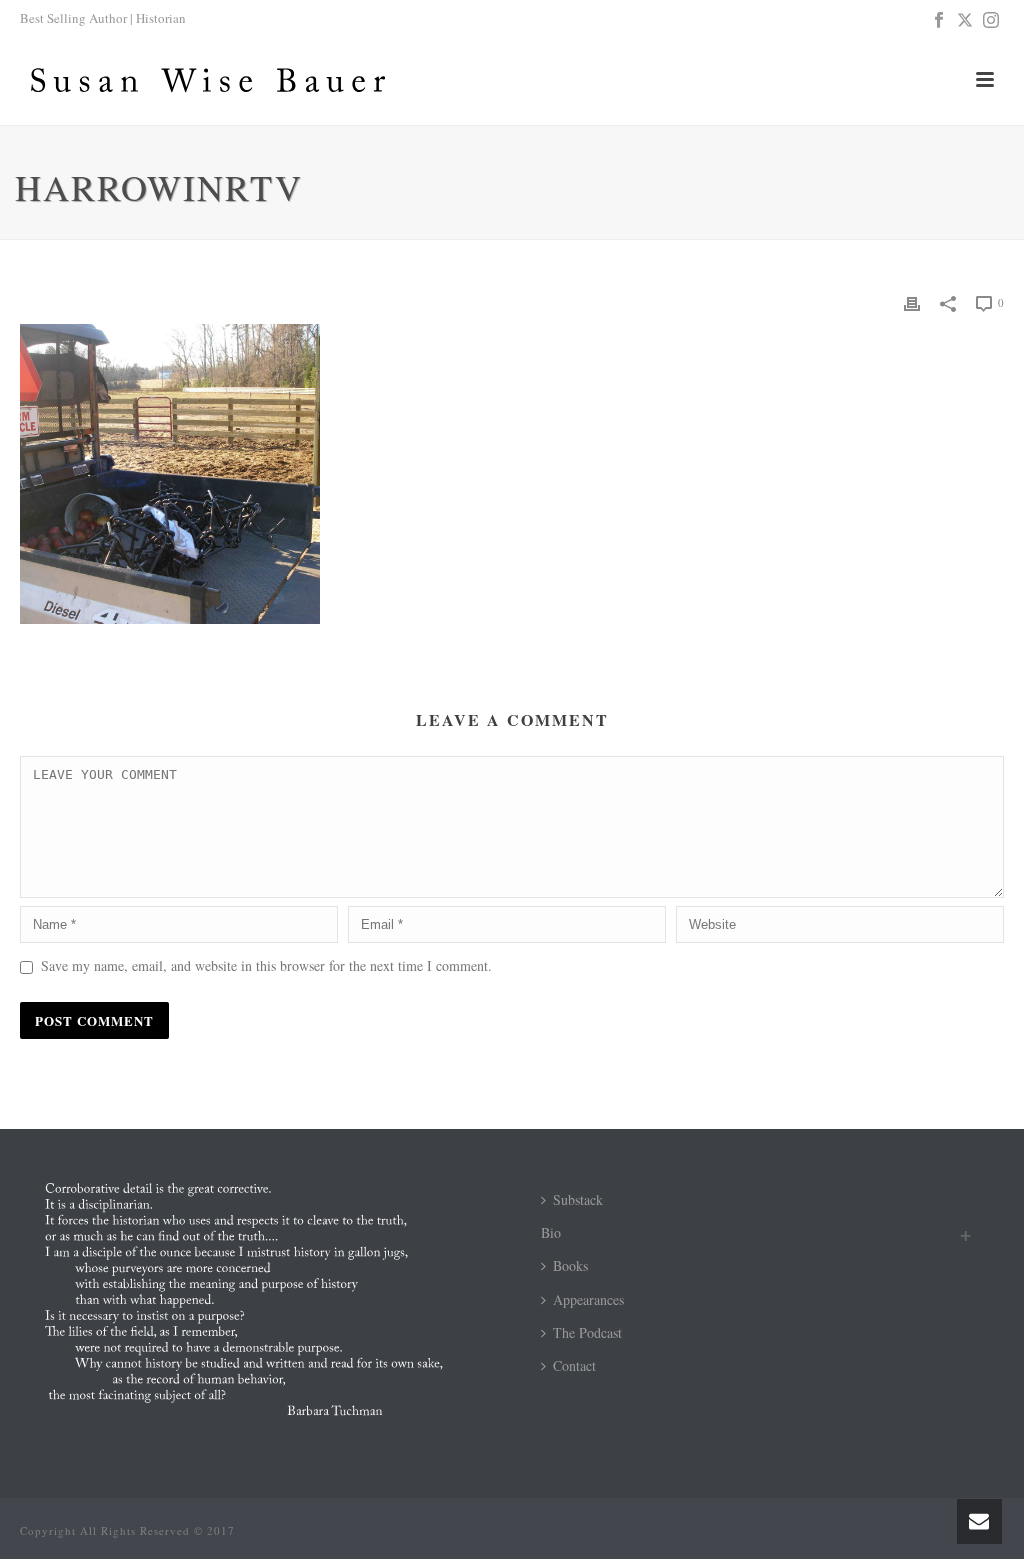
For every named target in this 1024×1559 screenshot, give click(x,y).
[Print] (912, 301)
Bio (551, 1232)
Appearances (588, 1299)
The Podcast (587, 1332)
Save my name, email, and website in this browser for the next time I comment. (266, 965)
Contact (574, 1365)
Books (570, 1265)
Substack (578, 1199)
